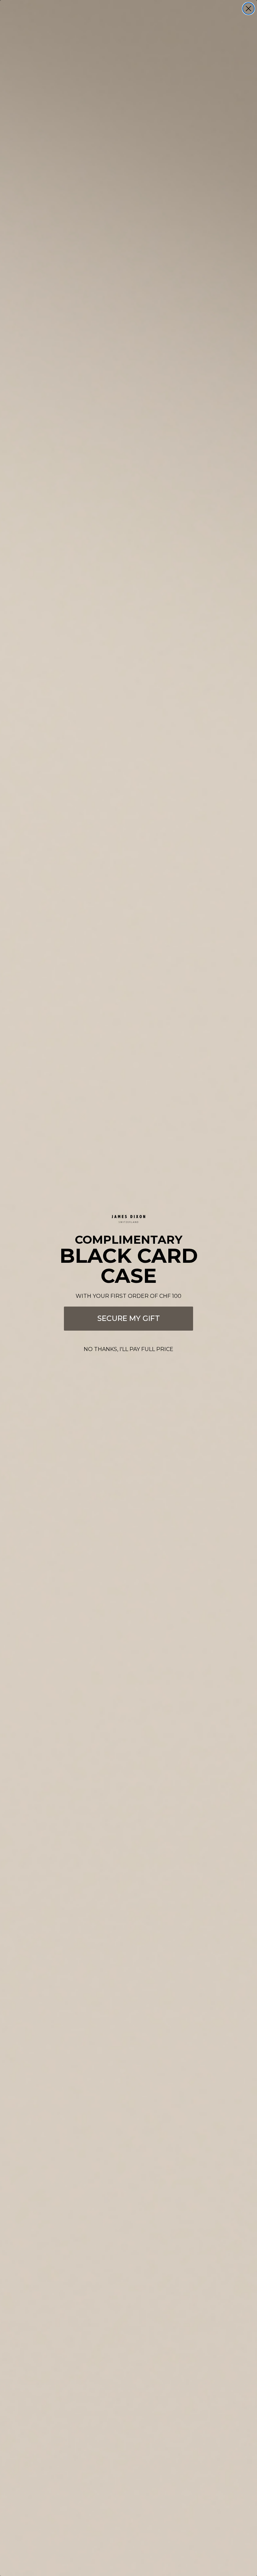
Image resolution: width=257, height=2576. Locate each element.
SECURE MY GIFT (129, 1318)
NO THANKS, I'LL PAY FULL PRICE (128, 1349)
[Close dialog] (248, 9)
